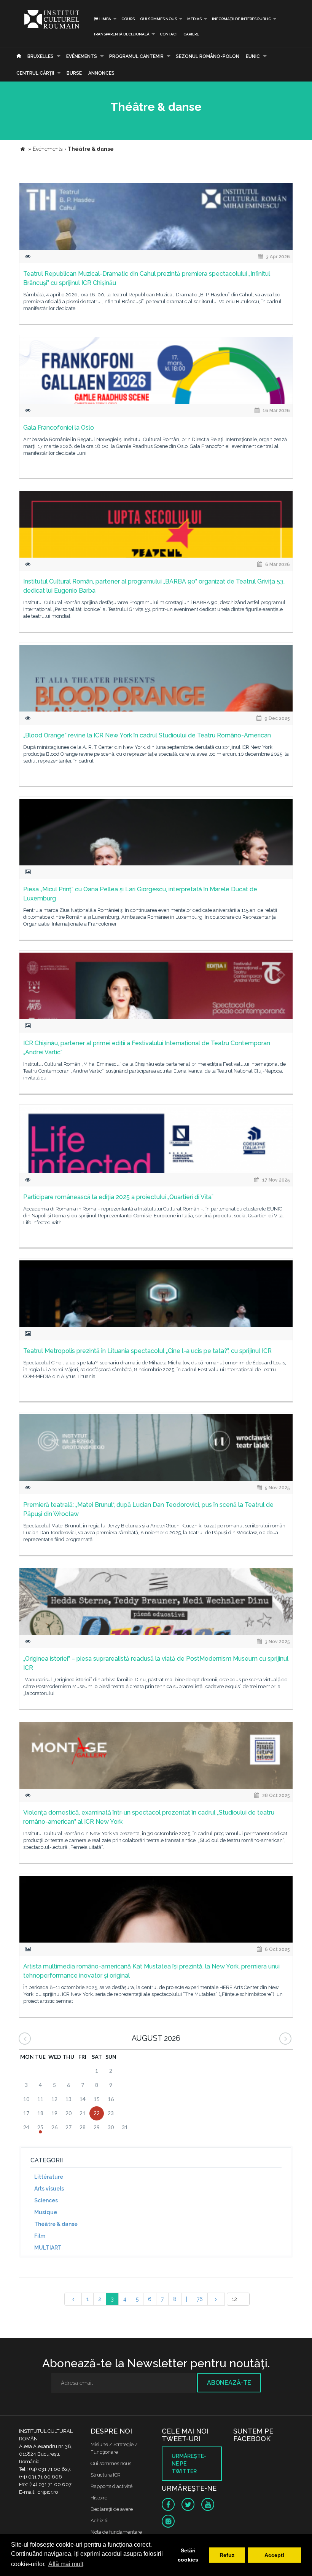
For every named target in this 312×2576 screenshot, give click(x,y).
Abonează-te (229, 2383)
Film (40, 2236)
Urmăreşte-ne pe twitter (189, 2464)
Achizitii (99, 2521)
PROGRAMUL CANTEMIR (136, 56)
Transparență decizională (121, 34)
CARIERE (191, 34)
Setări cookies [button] (188, 2555)
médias (194, 19)
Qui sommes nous (158, 19)
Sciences (46, 2200)
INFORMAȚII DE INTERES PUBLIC (241, 19)
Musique (46, 2212)
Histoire (99, 2498)
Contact (169, 34)
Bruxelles (41, 56)
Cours (128, 19)
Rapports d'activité (111, 2486)
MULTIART (48, 2248)
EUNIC (253, 56)
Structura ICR (106, 2475)
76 (200, 2299)
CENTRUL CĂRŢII (35, 73)
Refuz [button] (227, 2555)
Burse (74, 73)
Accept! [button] (275, 2555)
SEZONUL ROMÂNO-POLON (208, 56)
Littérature (49, 2177)
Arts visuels (49, 2189)
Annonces (101, 73)
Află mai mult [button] (66, 2564)
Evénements (82, 56)
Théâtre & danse (56, 2224)
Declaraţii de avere (112, 2509)
